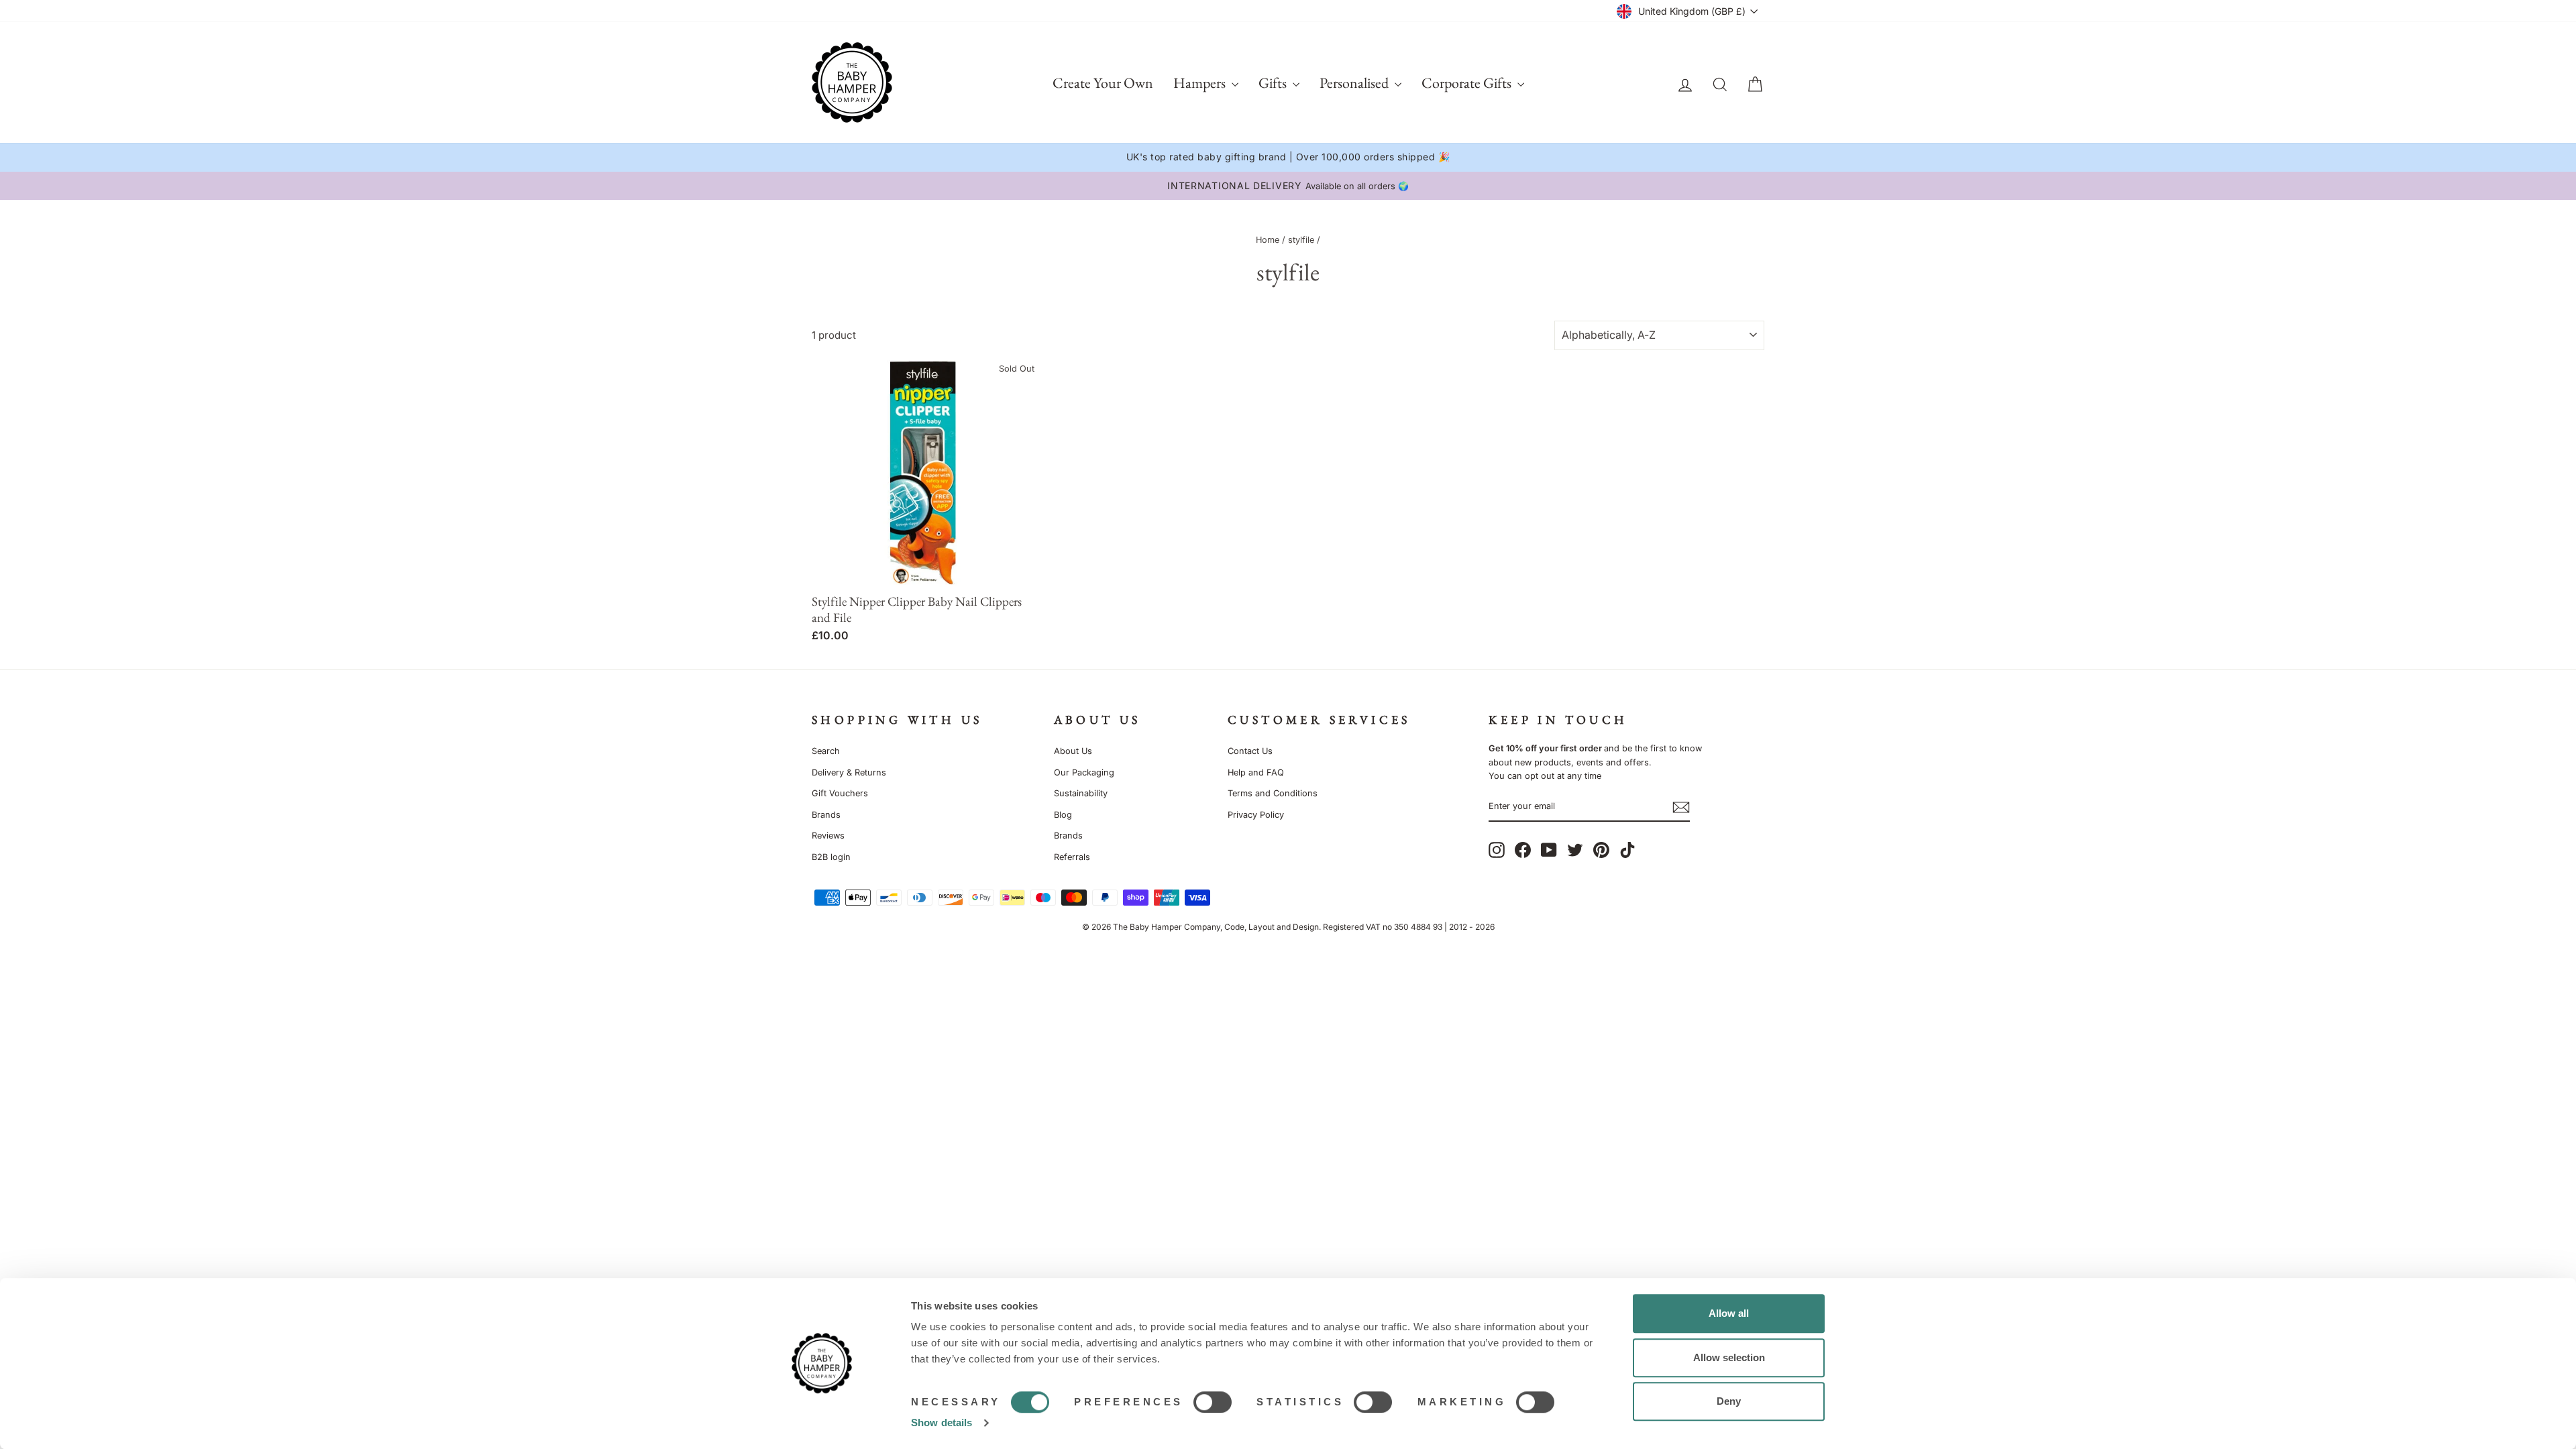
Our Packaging (1084, 772)
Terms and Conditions (1273, 793)
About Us (1073, 751)
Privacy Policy (1256, 815)
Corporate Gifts (1468, 83)
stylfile (1301, 240)
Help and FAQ (1256, 772)
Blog (1063, 815)
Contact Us (1250, 751)
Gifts (1274, 83)
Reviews (828, 836)
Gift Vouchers (840, 793)
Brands (826, 815)
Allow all (1729, 1313)
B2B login (831, 857)
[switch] (1213, 1402)
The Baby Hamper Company (1167, 927)
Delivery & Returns (849, 772)
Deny (1729, 1401)
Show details (942, 1423)
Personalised (1355, 83)
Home (1268, 240)
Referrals (1072, 857)
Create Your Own (1103, 83)
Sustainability (1081, 793)
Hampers (1201, 83)
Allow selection (1729, 1357)
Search (826, 751)
